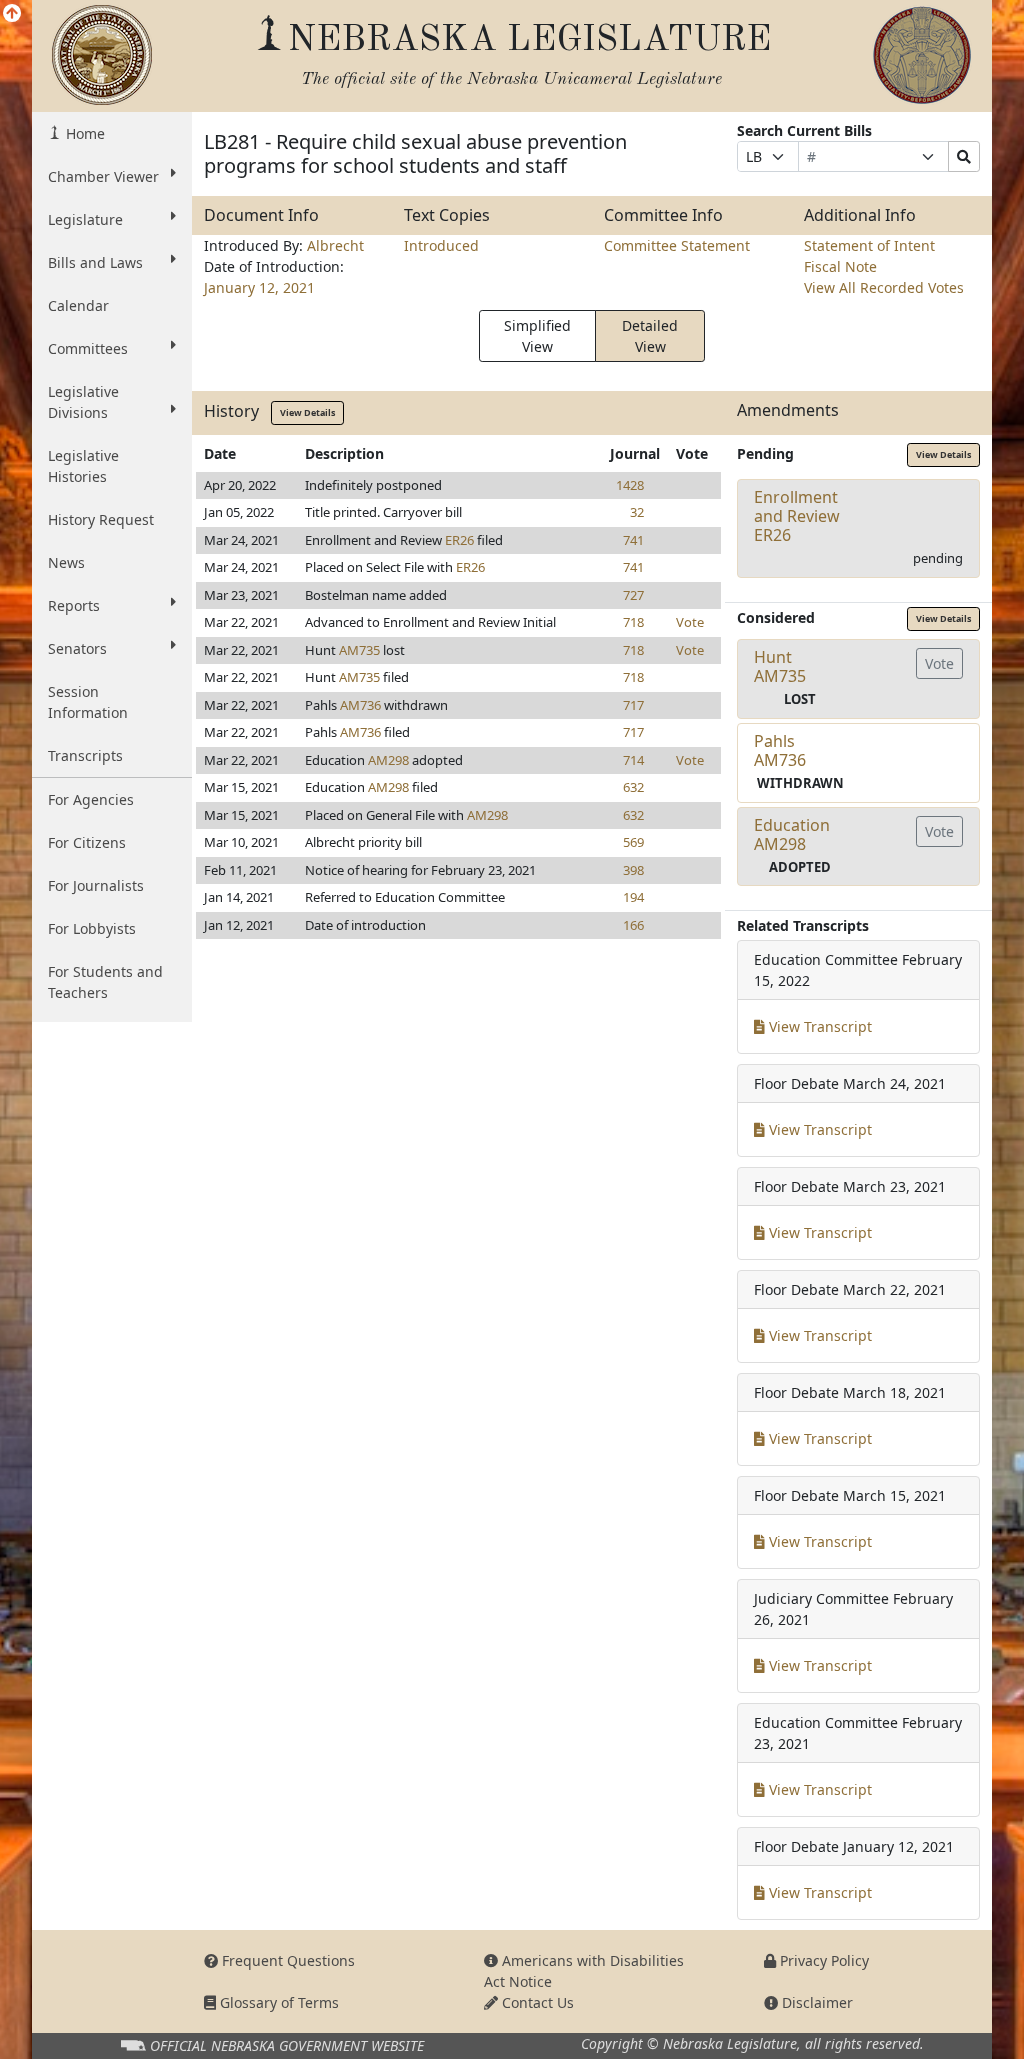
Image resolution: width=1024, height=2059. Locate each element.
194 (633, 897)
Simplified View (537, 336)
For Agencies (91, 799)
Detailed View (650, 336)
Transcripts (85, 755)
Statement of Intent (869, 245)
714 (633, 760)
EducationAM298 (792, 834)
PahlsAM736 (780, 750)
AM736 (360, 705)
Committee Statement (677, 245)
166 (633, 925)
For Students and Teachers (105, 982)
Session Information (88, 702)
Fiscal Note (840, 266)
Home (83, 133)
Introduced (441, 245)
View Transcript (818, 1026)
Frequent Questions (286, 1960)
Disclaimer (815, 2002)
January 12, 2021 (259, 287)
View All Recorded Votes (884, 287)
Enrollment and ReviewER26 (797, 516)
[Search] (964, 156)
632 (633, 787)
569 (633, 842)
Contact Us (536, 2002)
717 (633, 705)
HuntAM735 (780, 666)
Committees (88, 348)
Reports (74, 605)
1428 (630, 485)
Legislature (85, 219)
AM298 (388, 760)
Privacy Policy (822, 1960)
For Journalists (96, 885)
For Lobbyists (92, 928)
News (66, 562)
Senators (77, 648)
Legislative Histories (83, 466)
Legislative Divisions (83, 402)
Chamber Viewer (103, 176)
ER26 (459, 540)
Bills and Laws (95, 262)
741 (633, 540)
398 (633, 870)
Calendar (78, 305)
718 (633, 622)
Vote (690, 622)
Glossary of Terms (277, 2002)
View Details (307, 412)
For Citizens (87, 842)
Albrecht (335, 245)
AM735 (359, 650)
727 (633, 595)
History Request (101, 519)
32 (637, 512)
